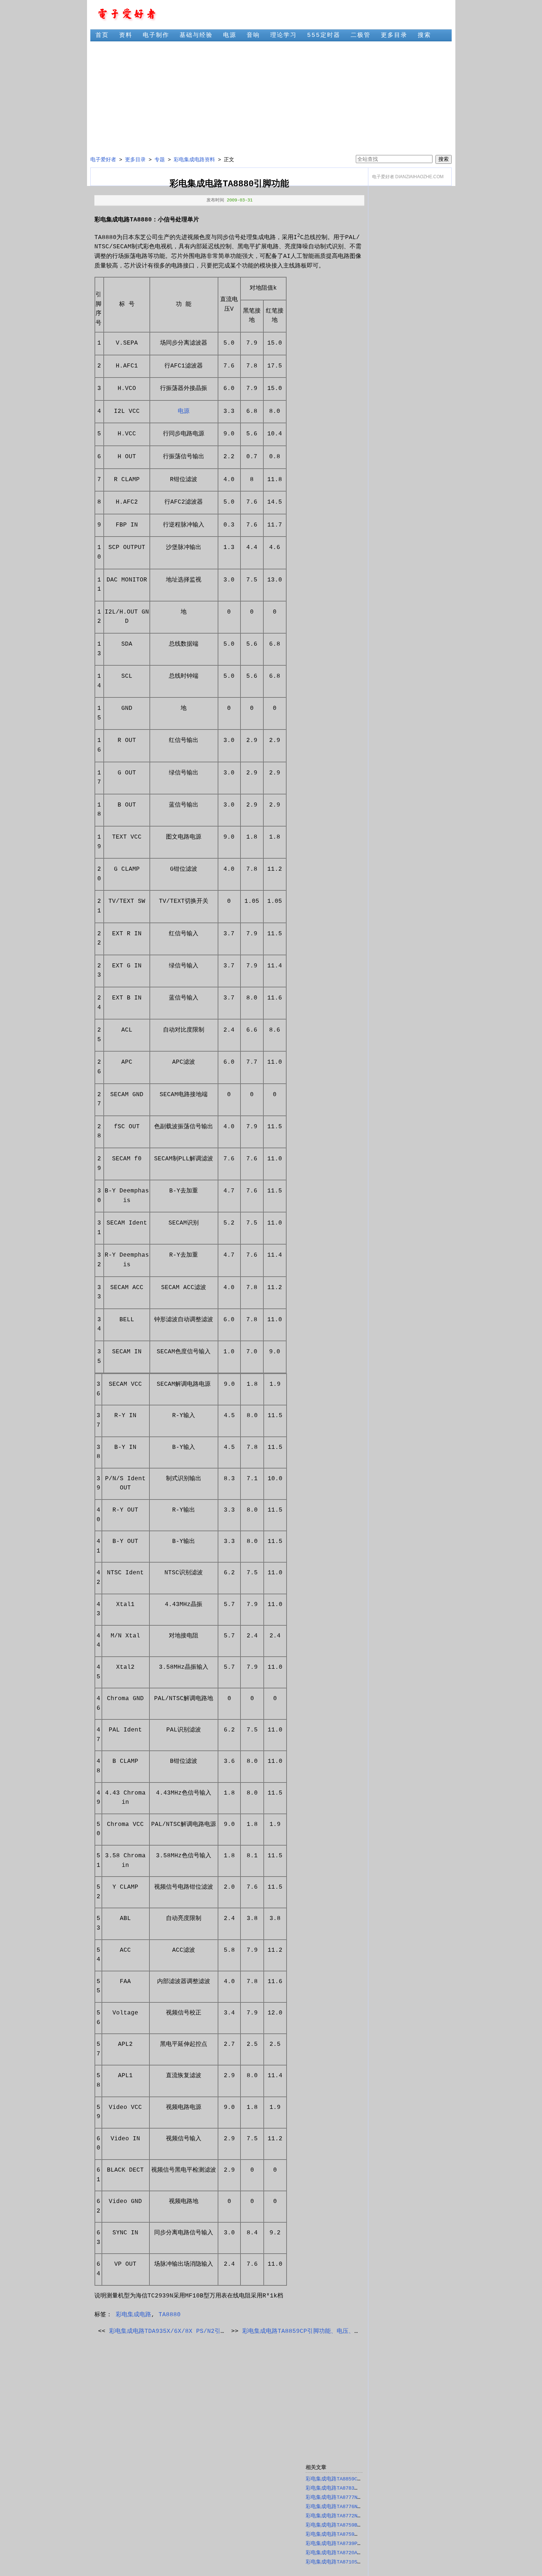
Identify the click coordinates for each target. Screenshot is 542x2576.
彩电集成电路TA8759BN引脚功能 (343, 2525)
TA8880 (170, 2315)
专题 (160, 160)
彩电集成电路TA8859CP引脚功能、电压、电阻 (304, 2331)
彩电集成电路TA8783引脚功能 (340, 2488)
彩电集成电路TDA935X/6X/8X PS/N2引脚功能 (174, 2331)
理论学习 (284, 35)
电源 (230, 35)
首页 (102, 35)
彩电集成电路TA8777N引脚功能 (342, 2497)
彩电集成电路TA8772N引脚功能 (342, 2516)
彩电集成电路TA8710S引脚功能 (342, 2562)
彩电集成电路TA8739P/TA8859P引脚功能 (354, 2544)
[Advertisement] (271, 98)
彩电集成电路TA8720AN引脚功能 (343, 2553)
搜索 (424, 35)
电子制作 (156, 35)
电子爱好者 (103, 160)
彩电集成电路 (133, 2315)
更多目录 (394, 35)
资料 (126, 35)
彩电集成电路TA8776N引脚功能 (342, 2507)
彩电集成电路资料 (194, 160)
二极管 (361, 35)
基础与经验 (196, 35)
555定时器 (324, 35)
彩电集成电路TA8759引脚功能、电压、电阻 (356, 2534)
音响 (253, 35)
